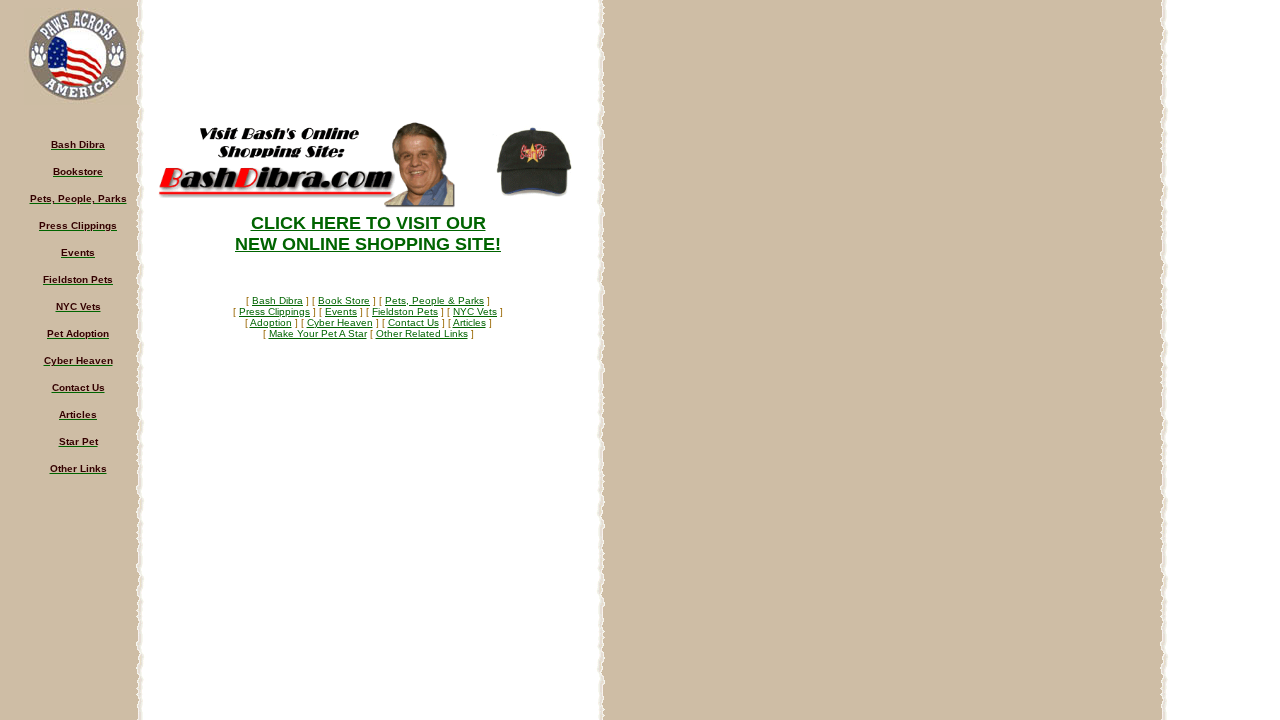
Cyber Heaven (340, 322)
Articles (469, 322)
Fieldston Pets (405, 311)
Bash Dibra (277, 300)
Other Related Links (422, 333)
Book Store (344, 300)
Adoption (271, 322)
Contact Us (413, 322)
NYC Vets (475, 311)
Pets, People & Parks (434, 300)
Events (341, 311)
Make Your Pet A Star (318, 333)
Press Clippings (274, 311)
